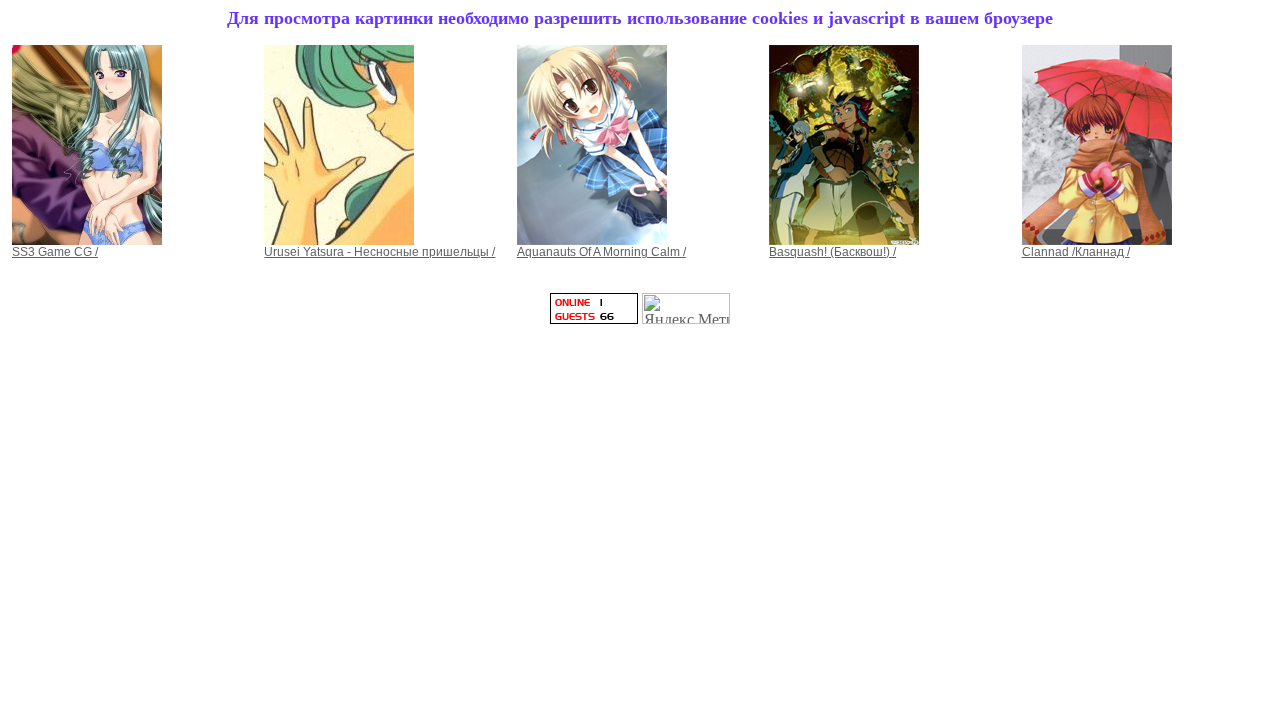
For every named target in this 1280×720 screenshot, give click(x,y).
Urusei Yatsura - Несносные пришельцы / (379, 252)
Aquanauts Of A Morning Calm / (601, 252)
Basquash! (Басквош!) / (832, 252)
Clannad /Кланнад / (1076, 252)
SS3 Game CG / (55, 252)
